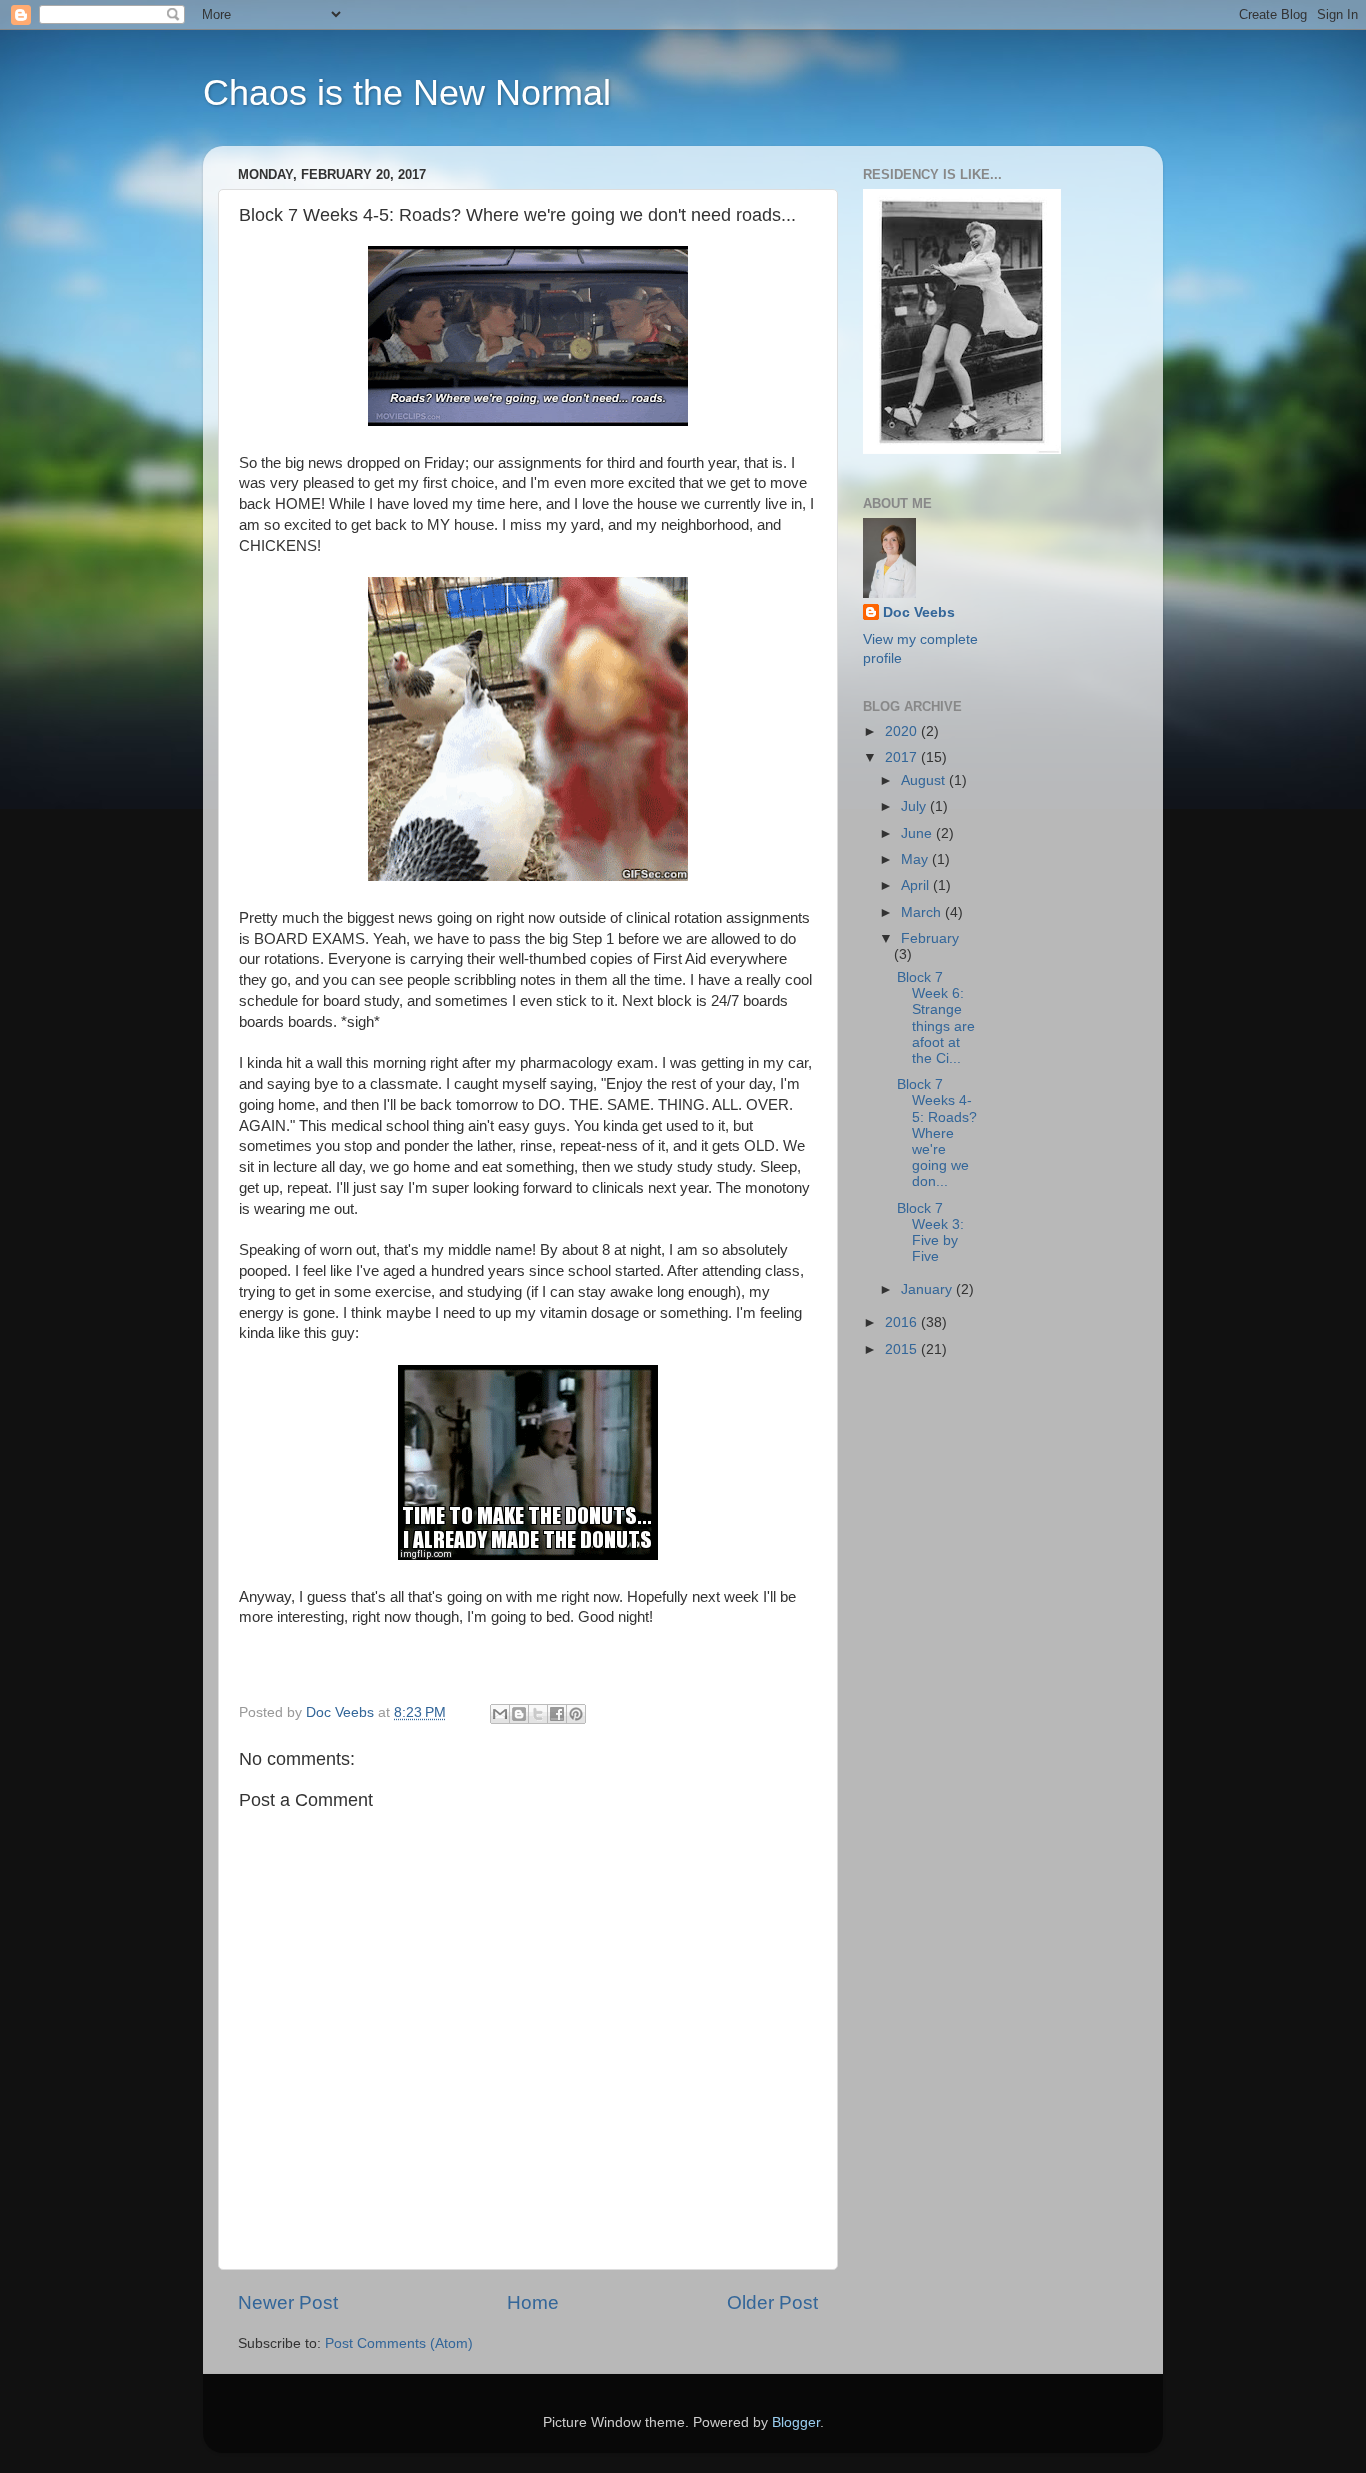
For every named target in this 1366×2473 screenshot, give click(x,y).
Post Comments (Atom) (399, 2343)
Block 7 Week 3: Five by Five (930, 1233)
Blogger (796, 2422)
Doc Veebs (919, 612)
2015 (903, 1349)
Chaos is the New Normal (407, 92)
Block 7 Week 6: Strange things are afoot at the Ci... (936, 1018)
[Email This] (500, 1714)
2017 (903, 757)
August (925, 780)
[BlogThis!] (519, 1714)
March (923, 912)
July (915, 806)
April (917, 885)
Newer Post (288, 2302)
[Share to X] (538, 1714)
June (918, 833)
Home (533, 2302)
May (916, 859)
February (930, 938)
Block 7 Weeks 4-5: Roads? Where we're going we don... (937, 1133)
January (928, 1289)
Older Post (772, 2302)
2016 (903, 1322)
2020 (903, 731)
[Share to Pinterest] (576, 1714)
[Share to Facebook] (557, 1714)
